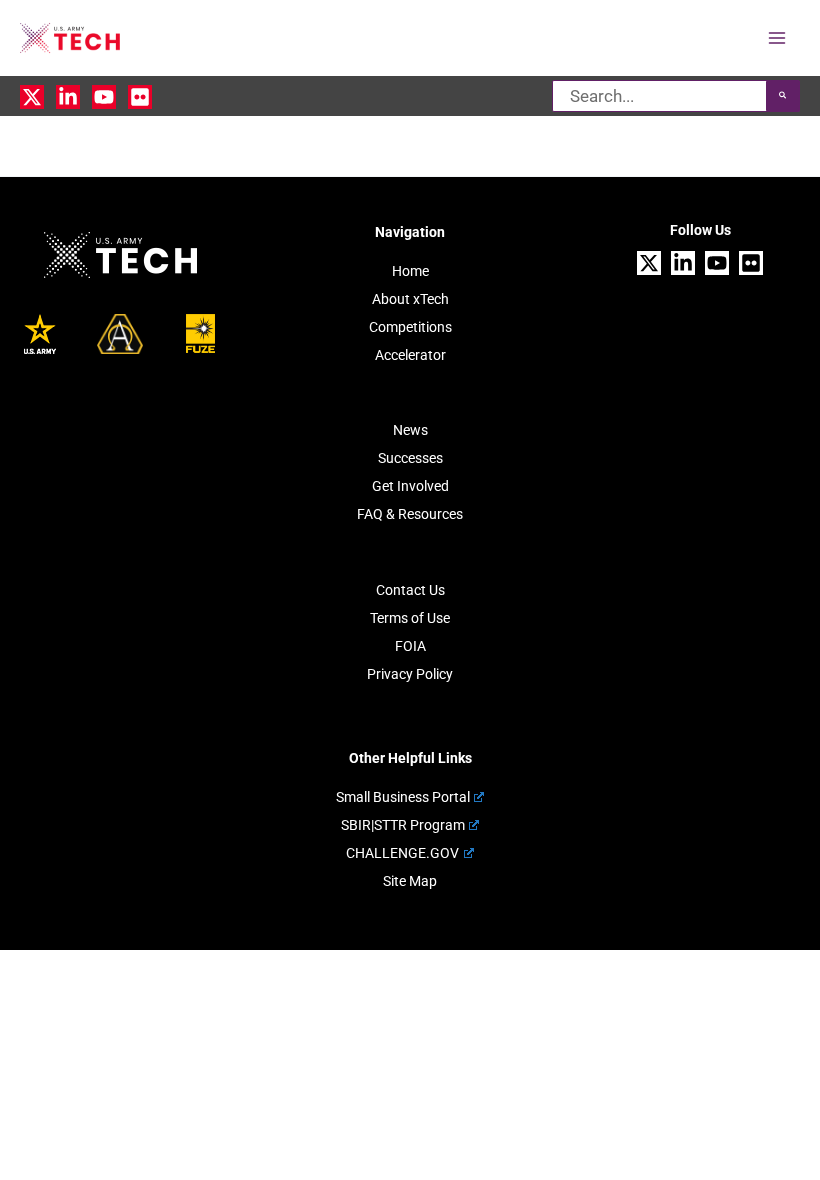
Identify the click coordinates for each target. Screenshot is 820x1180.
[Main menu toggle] (778, 38)
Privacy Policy (410, 674)
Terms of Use (410, 618)
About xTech (410, 299)
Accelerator (410, 355)
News (410, 430)
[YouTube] (104, 97)
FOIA (410, 646)
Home (410, 271)
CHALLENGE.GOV (402, 853)
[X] (32, 97)
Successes (410, 458)
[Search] (783, 96)
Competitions (410, 327)
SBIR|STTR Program (403, 825)
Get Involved (410, 486)
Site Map (410, 881)
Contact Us (410, 590)
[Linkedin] (68, 97)
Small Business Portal (403, 797)
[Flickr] (140, 97)
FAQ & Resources (410, 514)
